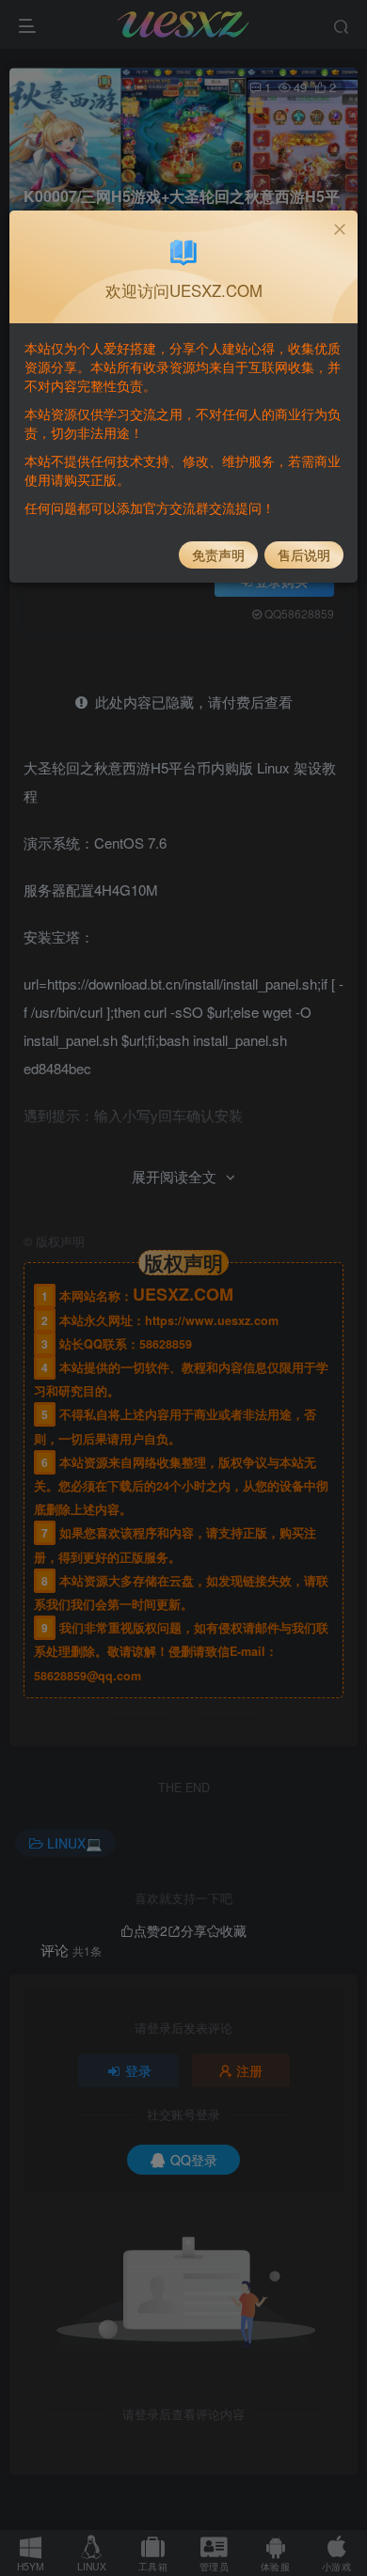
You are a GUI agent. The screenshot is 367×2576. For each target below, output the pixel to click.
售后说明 (304, 554)
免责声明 (218, 554)
